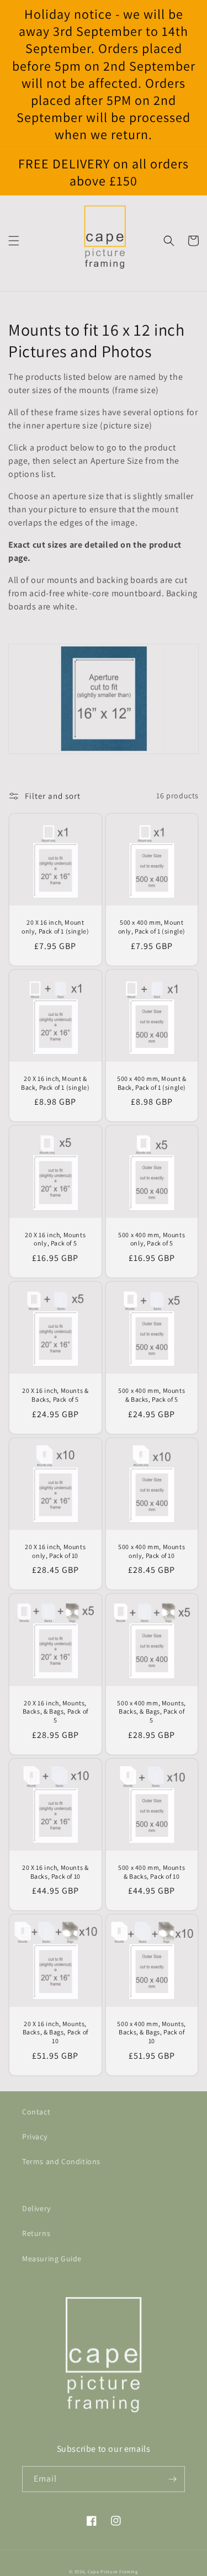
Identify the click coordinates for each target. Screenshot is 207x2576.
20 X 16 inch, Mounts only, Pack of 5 (55, 1239)
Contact (36, 2112)
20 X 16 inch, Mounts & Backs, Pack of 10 (55, 1872)
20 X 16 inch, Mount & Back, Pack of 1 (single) (55, 1083)
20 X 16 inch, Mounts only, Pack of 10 (55, 1551)
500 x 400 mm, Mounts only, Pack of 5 (152, 1239)
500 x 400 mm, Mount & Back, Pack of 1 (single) (152, 1083)
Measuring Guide (52, 2259)
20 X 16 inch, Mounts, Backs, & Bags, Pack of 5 (55, 1711)
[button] (14, 241)
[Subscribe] (172, 2479)
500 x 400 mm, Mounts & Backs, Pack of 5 (152, 1395)
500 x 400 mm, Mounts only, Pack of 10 (152, 1551)
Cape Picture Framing (113, 2571)
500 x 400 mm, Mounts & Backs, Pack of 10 (152, 1872)
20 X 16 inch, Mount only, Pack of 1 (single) (55, 927)
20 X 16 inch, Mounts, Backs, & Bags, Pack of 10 (55, 2032)
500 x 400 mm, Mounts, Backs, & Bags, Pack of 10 (152, 2032)
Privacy (34, 2137)
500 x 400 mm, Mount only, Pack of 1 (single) (152, 927)
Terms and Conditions (61, 2161)
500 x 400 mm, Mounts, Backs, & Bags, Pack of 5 (152, 1711)
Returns (36, 2233)
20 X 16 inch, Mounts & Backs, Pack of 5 (55, 1395)
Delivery (36, 2208)
